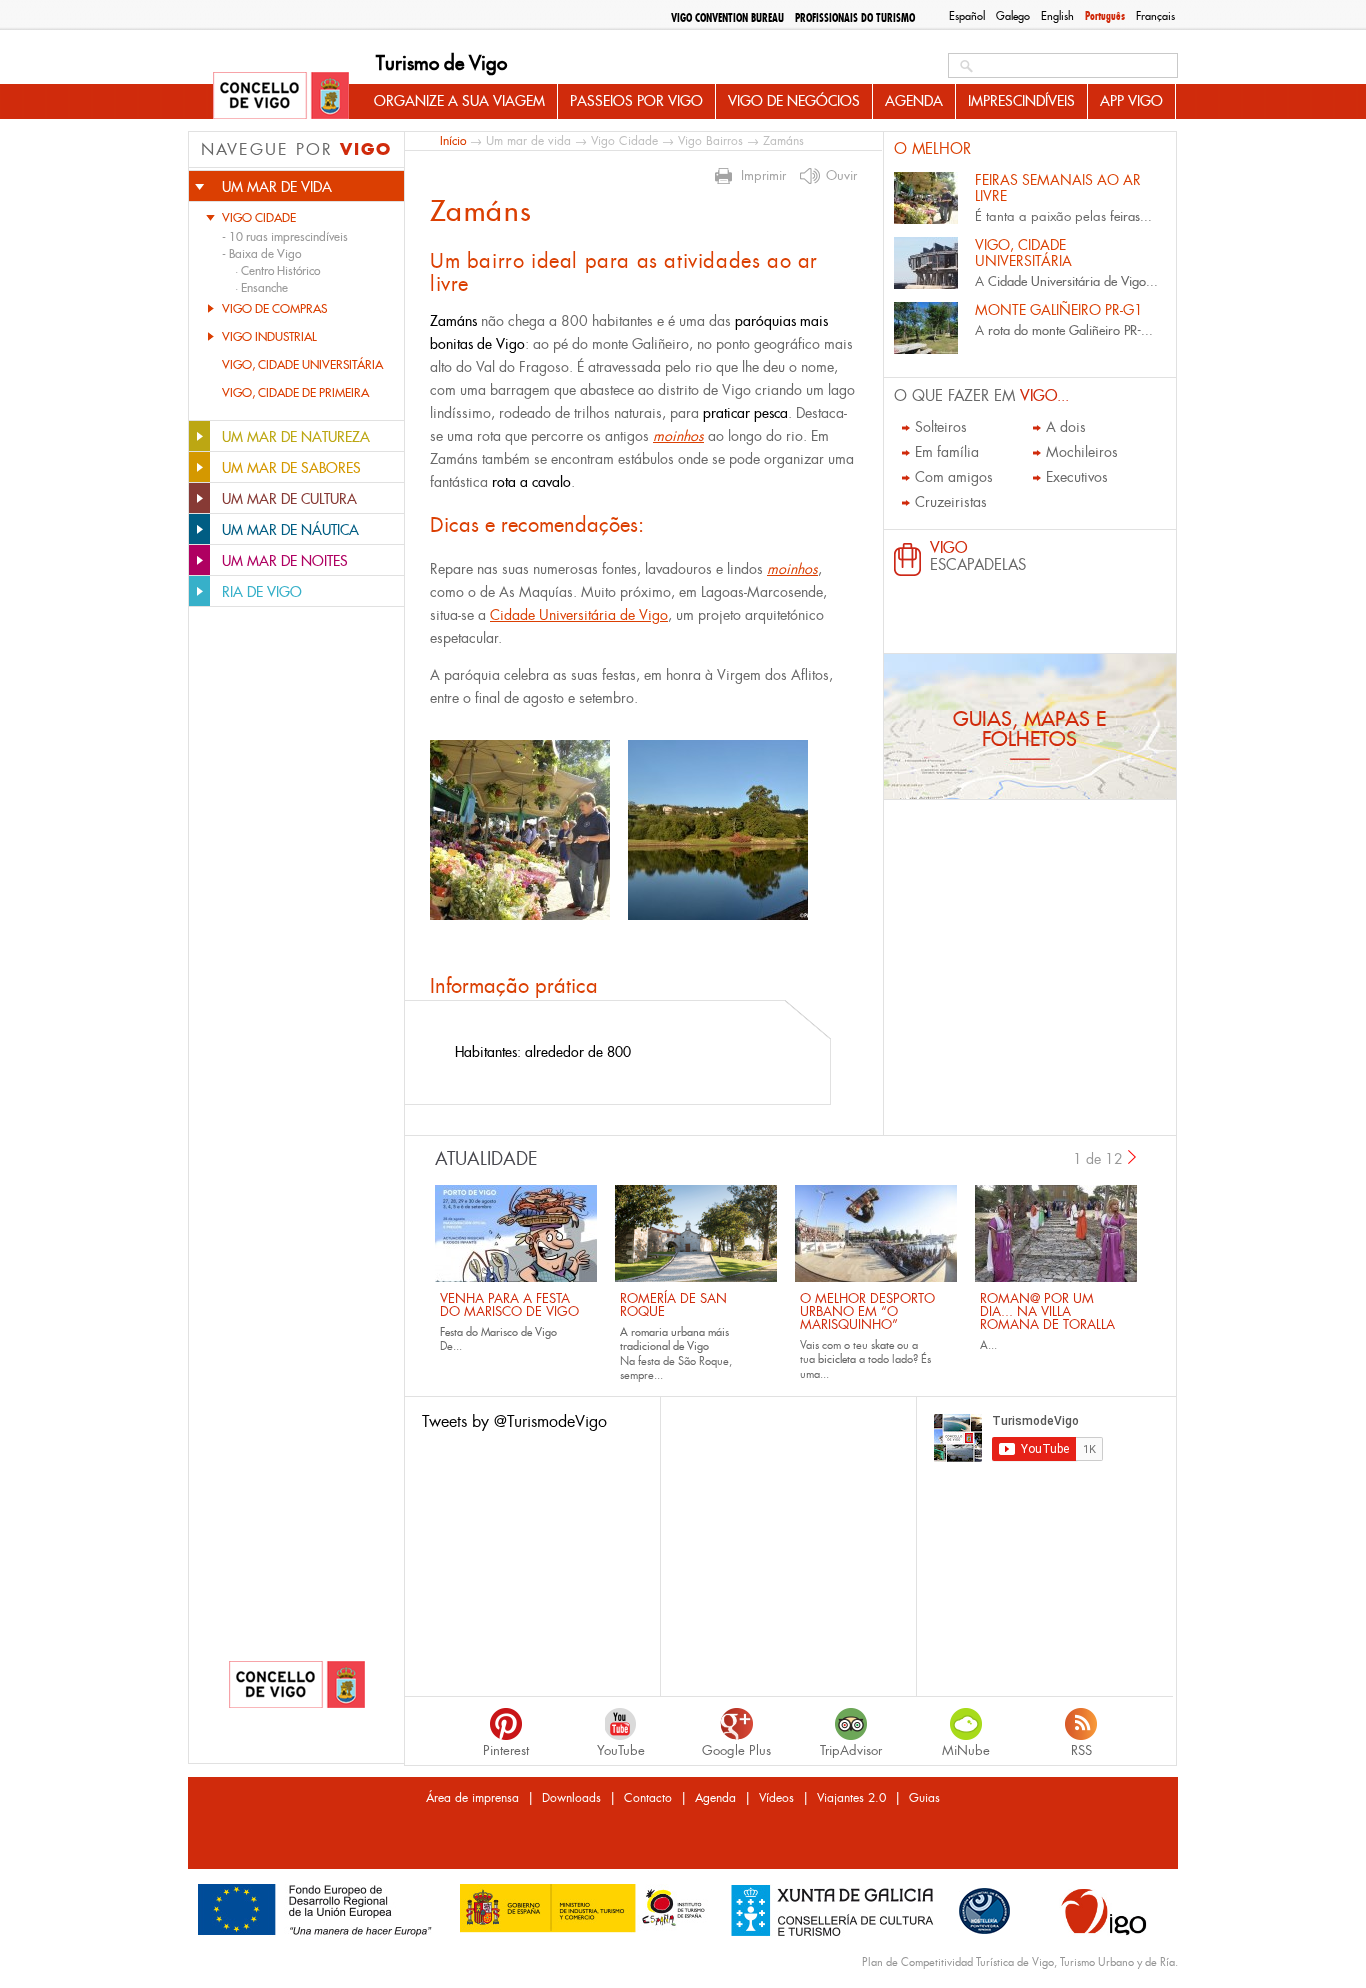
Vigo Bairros (710, 141)
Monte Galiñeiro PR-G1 (1059, 310)
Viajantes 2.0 (851, 1798)
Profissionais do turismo (855, 18)
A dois (1066, 427)
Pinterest (506, 1750)
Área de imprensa (472, 1798)
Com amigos (954, 477)
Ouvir (841, 176)
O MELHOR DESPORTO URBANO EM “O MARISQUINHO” (867, 1311)
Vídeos (776, 1798)
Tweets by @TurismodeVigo (514, 1421)
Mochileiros (1082, 452)
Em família (947, 452)
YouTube (621, 1750)
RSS (1081, 1750)
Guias (924, 1798)
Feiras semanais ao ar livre (1058, 188)
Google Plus (736, 1750)
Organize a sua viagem (459, 101)
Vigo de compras (274, 309)
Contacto (648, 1798)
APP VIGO (1131, 101)
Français (1155, 16)
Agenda (914, 101)
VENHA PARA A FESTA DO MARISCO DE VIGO (509, 1305)
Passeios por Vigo (636, 101)
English (1057, 16)
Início (453, 140)
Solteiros (941, 427)
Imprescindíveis (1021, 101)
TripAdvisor (851, 1750)
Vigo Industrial (269, 337)
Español (967, 16)
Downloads (571, 1798)
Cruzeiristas (951, 502)
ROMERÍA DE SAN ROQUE (673, 1305)
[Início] (281, 97)
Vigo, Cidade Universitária (302, 365)
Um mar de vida (528, 141)
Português (1105, 16)
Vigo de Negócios (794, 101)
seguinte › (1133, 1157)
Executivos (1077, 477)
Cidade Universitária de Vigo (579, 615)
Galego (1013, 16)
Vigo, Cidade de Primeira (295, 393)
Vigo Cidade (259, 218)
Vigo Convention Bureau (727, 18)
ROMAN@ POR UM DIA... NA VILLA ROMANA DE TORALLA (1047, 1311)
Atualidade (486, 1159)
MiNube (966, 1750)
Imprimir (763, 176)
